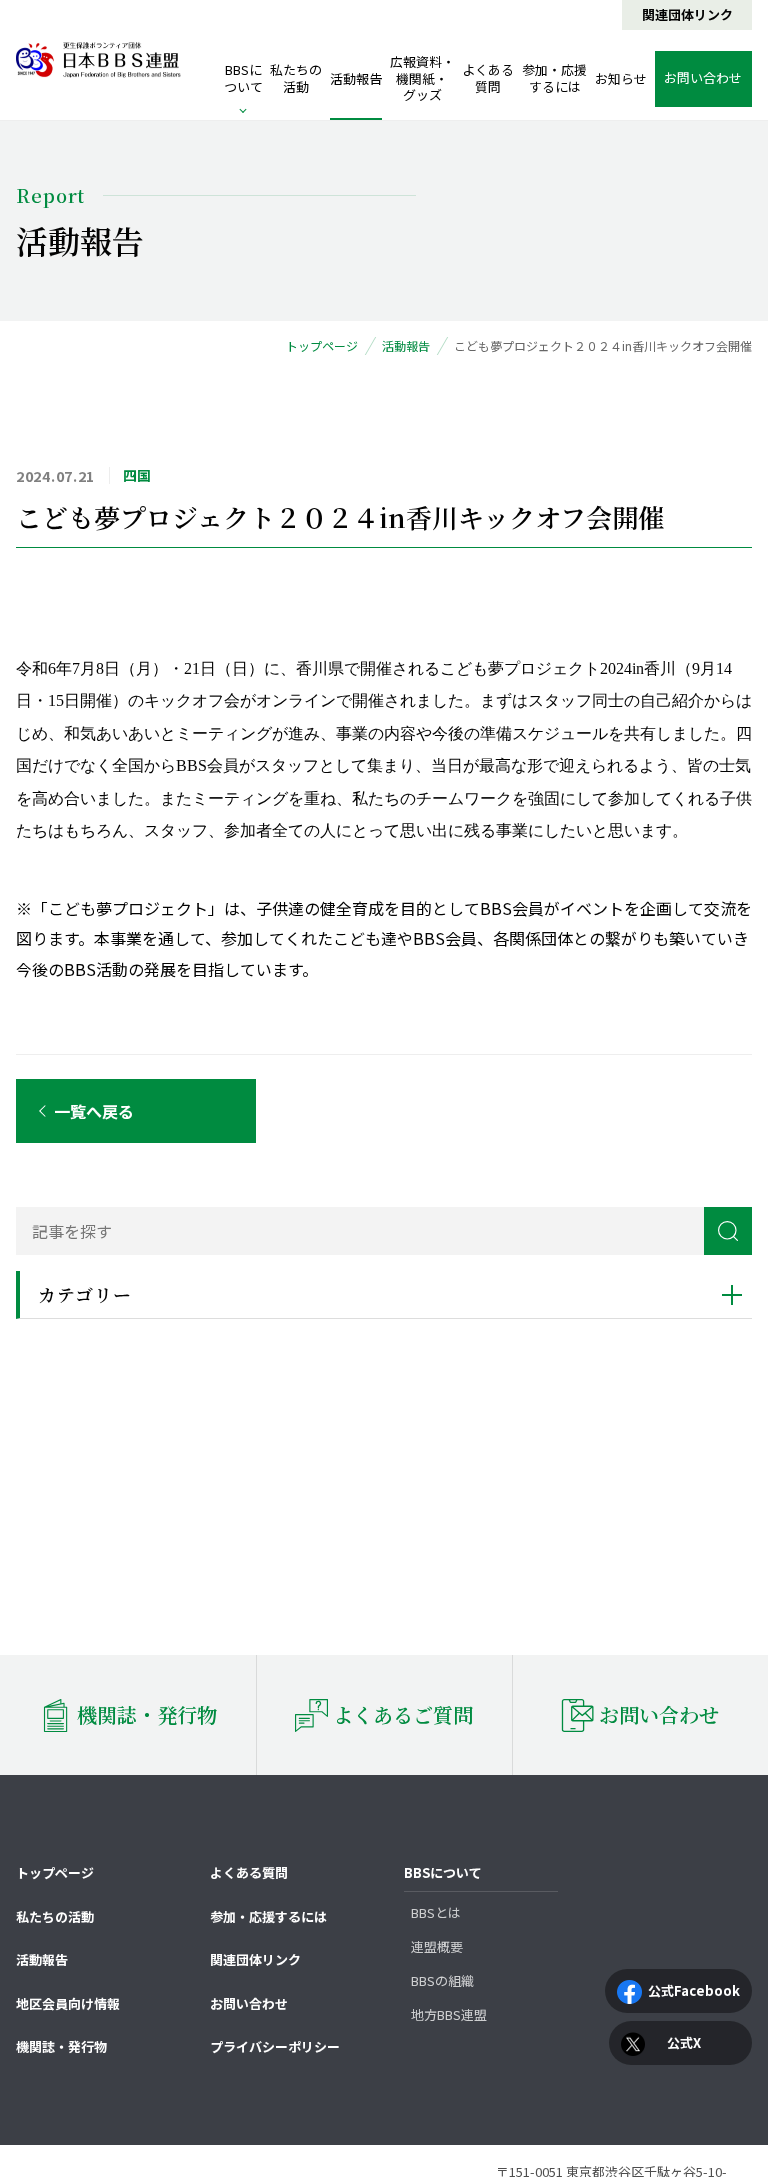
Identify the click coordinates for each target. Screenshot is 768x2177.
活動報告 (356, 78)
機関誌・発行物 (61, 2046)
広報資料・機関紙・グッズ (422, 78)
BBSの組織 (442, 1980)
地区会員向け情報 (68, 2003)
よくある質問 (488, 78)
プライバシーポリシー (275, 2046)
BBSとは (436, 1912)
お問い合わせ (249, 2003)
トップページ (55, 1872)
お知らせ (621, 78)
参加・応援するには (554, 78)
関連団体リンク (687, 14)
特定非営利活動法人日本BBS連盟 (98, 60)
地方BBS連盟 (449, 2014)
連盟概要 (437, 1946)
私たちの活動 (296, 78)
